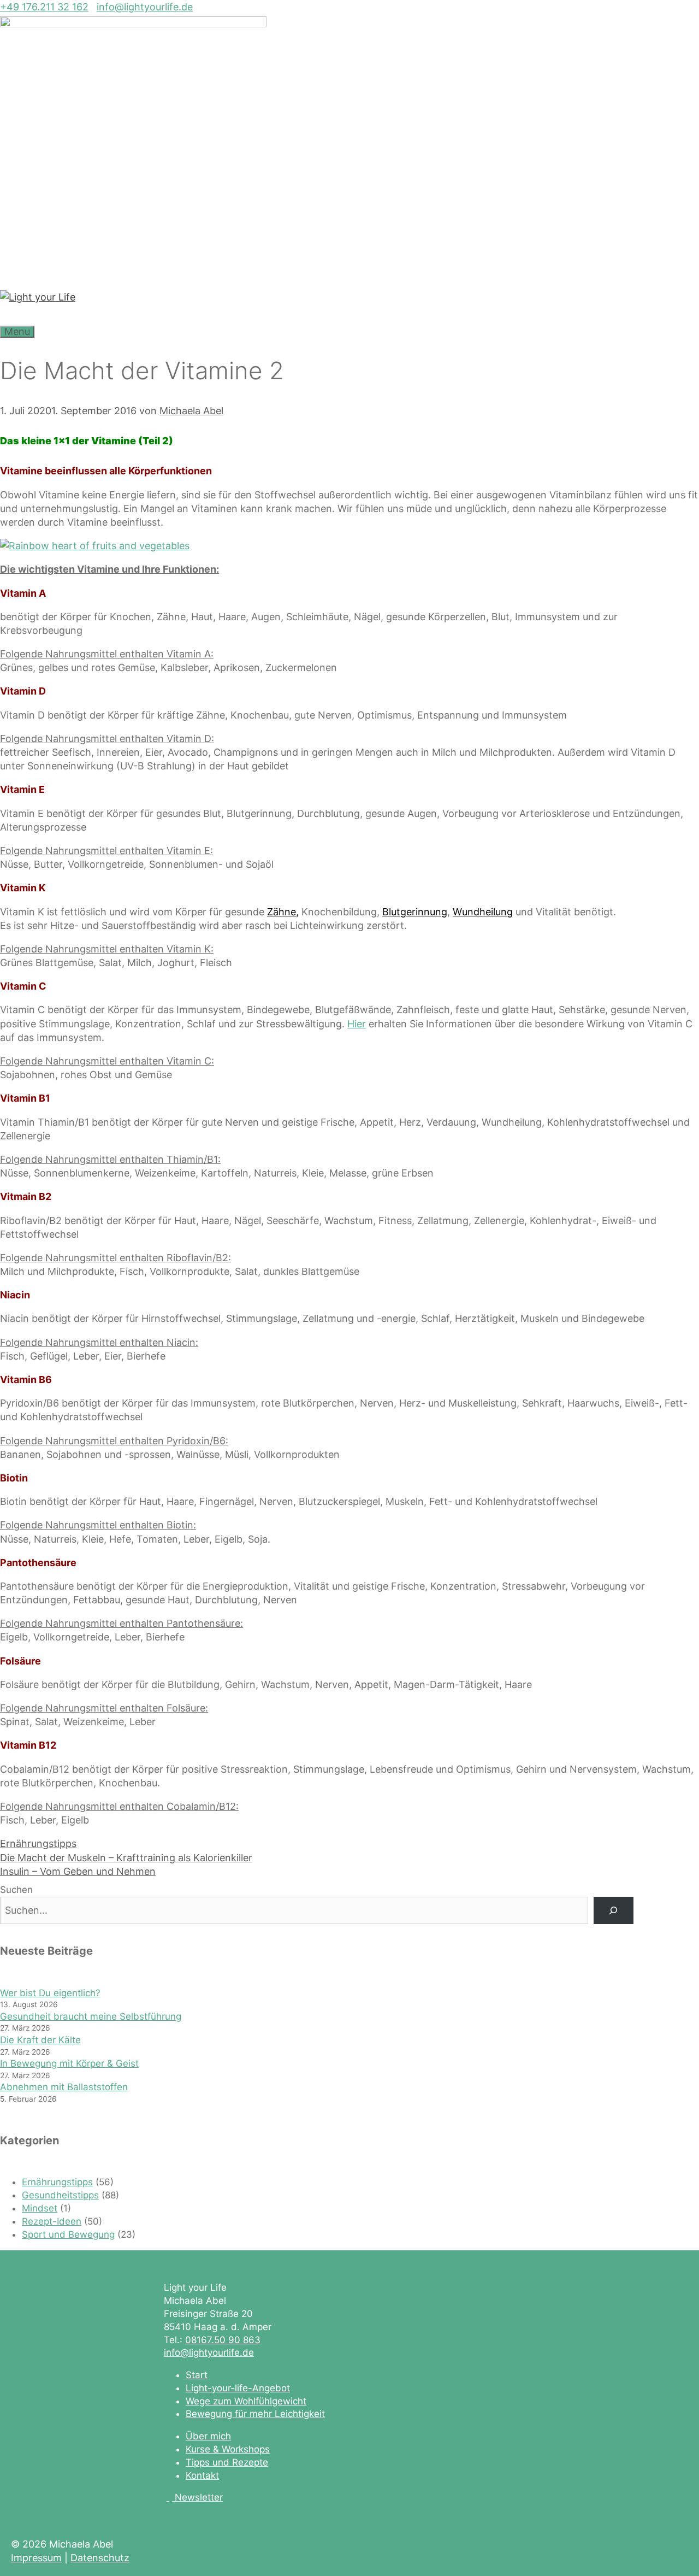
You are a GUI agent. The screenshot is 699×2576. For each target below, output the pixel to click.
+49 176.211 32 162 (44, 7)
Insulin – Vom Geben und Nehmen (78, 1871)
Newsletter (199, 2497)
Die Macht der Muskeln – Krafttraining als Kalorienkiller (126, 1858)
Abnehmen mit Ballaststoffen (64, 2087)
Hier (357, 1024)
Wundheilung (483, 912)
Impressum (36, 2558)
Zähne (282, 912)
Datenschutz (100, 2558)
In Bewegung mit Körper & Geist (69, 2063)
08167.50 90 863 (223, 2340)
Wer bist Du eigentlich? (50, 1993)
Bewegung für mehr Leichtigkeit (255, 2414)
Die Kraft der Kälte (40, 2040)
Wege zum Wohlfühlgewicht (246, 2401)
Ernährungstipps (38, 1843)
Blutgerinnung (415, 912)
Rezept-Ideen (52, 2221)
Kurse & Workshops (228, 2449)
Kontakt (202, 2475)
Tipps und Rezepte (227, 2462)
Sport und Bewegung (68, 2234)
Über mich (208, 2436)
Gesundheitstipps (60, 2195)
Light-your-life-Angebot (238, 2388)
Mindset (40, 2208)
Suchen (16, 1890)
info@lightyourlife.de (145, 7)
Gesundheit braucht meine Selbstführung (91, 2016)
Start (197, 2375)
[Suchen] (614, 1911)
